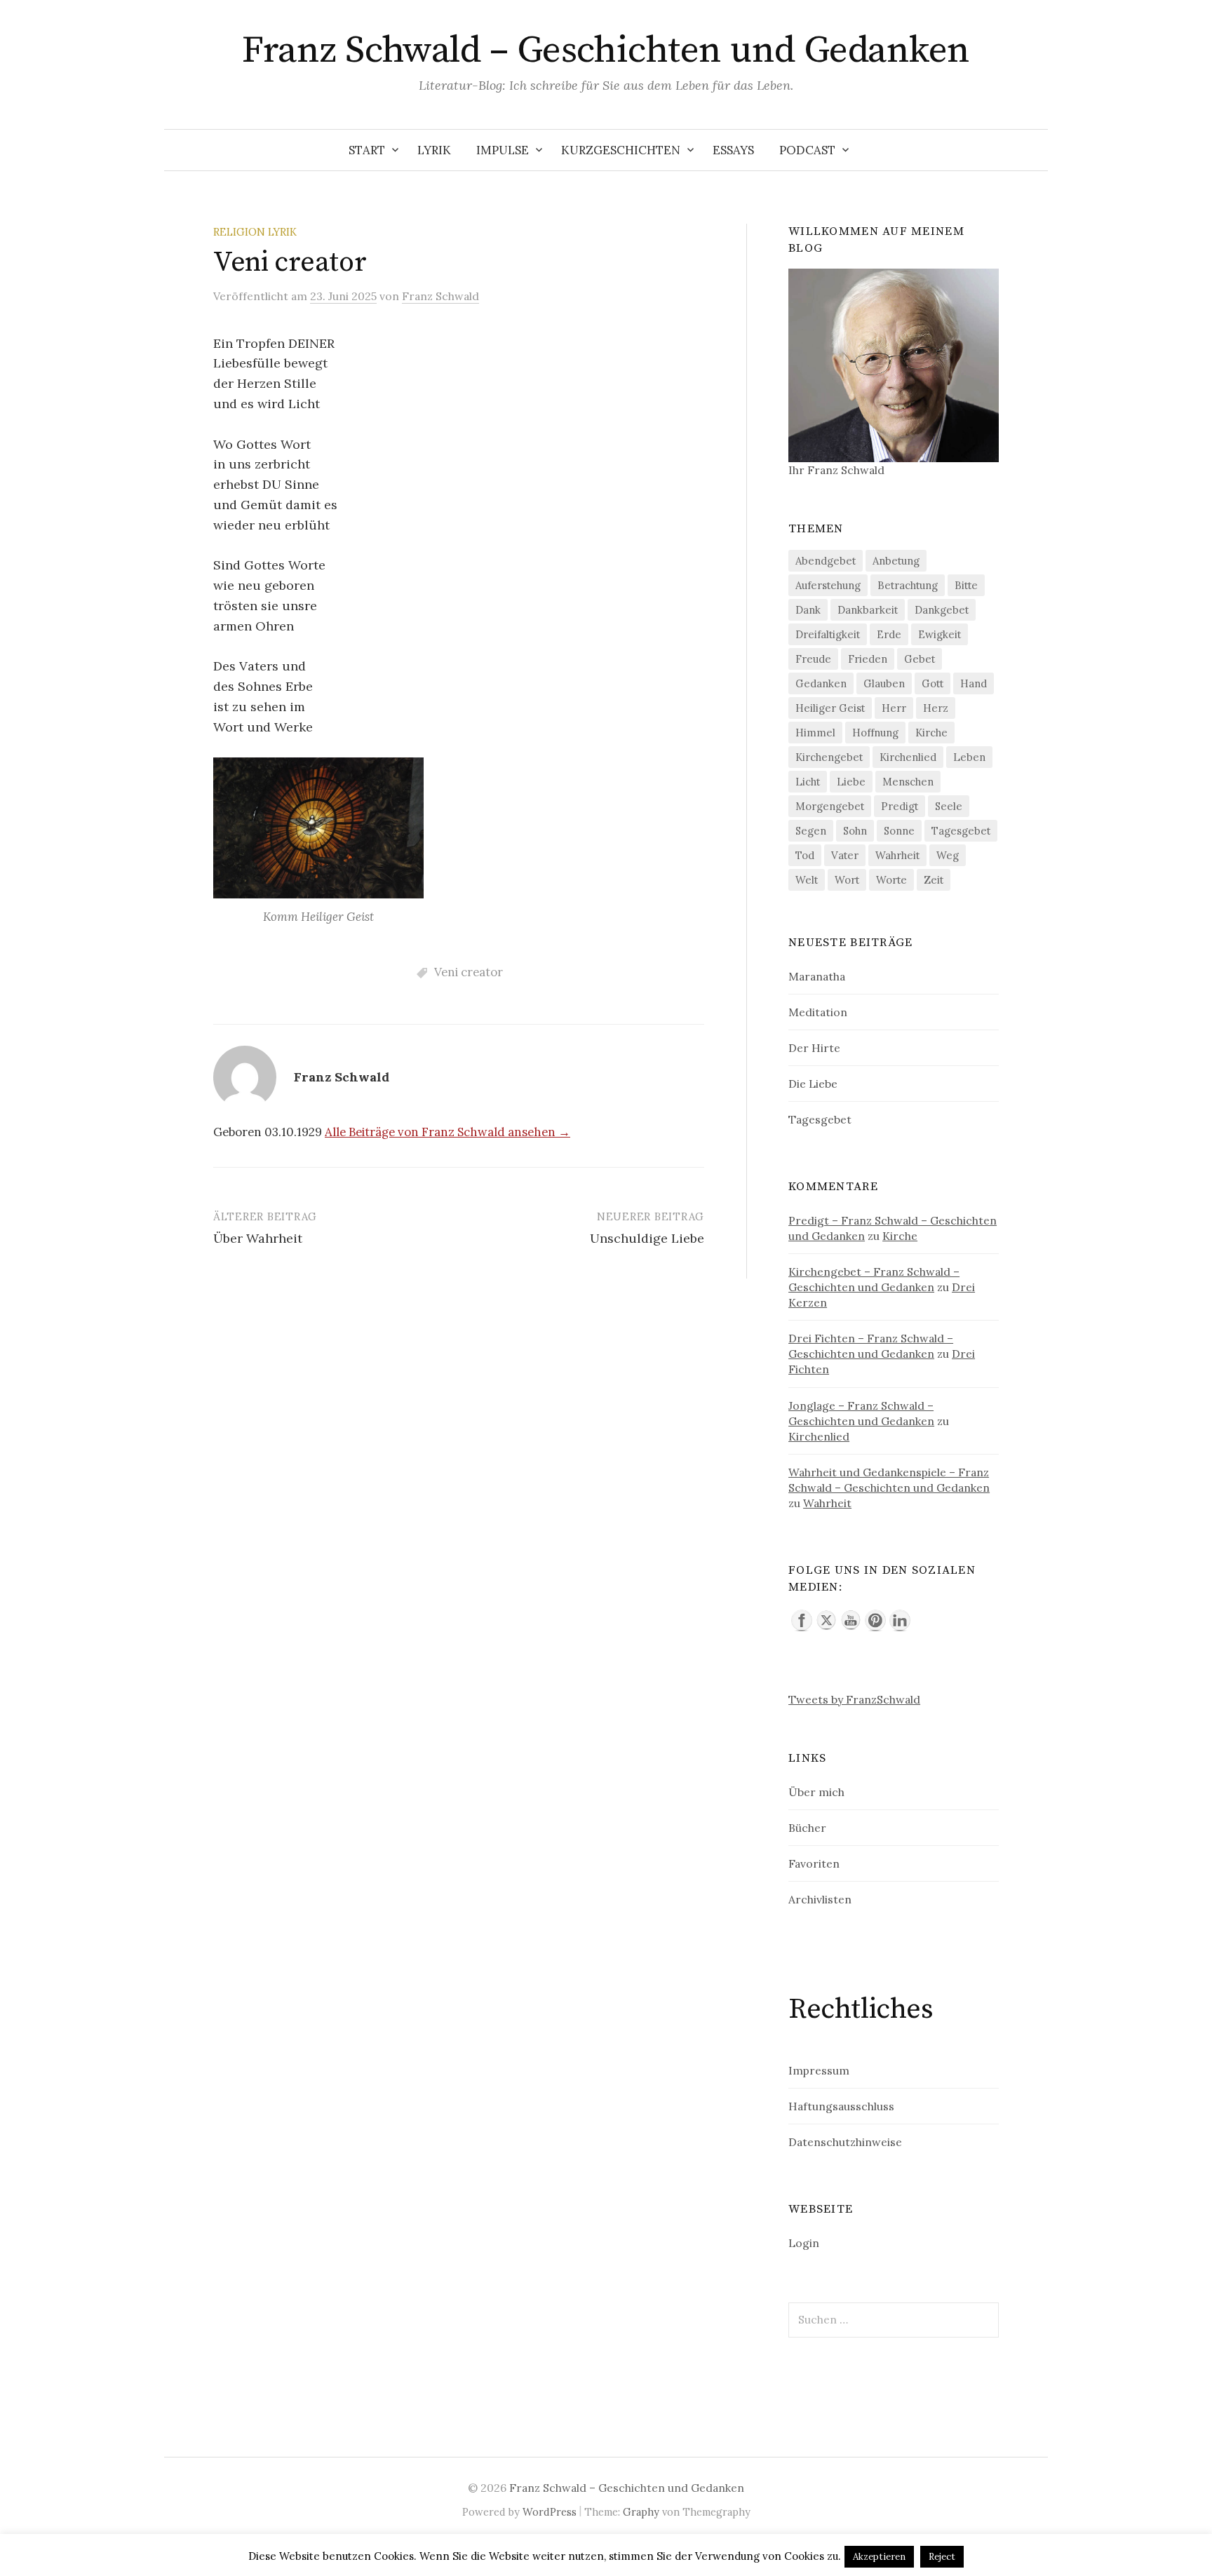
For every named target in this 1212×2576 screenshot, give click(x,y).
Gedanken (821, 683)
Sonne (899, 831)
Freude (813, 659)
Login (804, 2243)
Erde (889, 634)
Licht (808, 782)
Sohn (855, 831)
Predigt (900, 806)
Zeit (934, 880)
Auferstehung (828, 585)
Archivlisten (820, 1899)
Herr (894, 708)
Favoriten (814, 1863)
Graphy (641, 2512)
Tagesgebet (961, 831)
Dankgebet (942, 610)
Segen (811, 831)
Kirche (931, 733)
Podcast (807, 150)
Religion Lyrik (255, 232)
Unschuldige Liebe (647, 1238)
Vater (845, 855)
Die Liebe (813, 1084)
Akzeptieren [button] (879, 2557)
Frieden (868, 659)
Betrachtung (908, 585)
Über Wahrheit (258, 1238)
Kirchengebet (829, 757)
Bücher (807, 1828)
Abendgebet (826, 561)
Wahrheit (897, 855)
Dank (808, 610)
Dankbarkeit (868, 610)
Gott (932, 683)
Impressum (819, 2070)
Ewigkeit (940, 634)
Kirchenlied (908, 757)
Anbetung (896, 561)
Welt (807, 880)
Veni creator (469, 972)
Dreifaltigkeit (828, 634)
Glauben (884, 683)
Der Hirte (814, 1048)
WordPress (550, 2512)
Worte (891, 880)
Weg (948, 855)
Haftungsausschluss (841, 2106)
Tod (805, 855)
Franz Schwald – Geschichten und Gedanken (606, 50)
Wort (847, 880)
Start (367, 150)
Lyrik (434, 150)
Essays (733, 150)
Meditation (818, 1012)
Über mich (816, 1792)
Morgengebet (830, 806)
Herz (936, 708)
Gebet (920, 659)
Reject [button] (942, 2557)
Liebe (851, 782)
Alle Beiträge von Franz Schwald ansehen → (447, 1132)
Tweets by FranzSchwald (854, 1699)
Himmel (815, 733)
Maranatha (817, 976)
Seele (949, 806)
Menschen (908, 782)
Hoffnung (875, 733)
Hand (974, 683)
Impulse (503, 150)
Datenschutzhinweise (845, 2142)
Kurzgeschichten (621, 150)
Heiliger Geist (830, 708)
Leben (969, 757)
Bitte (966, 585)
